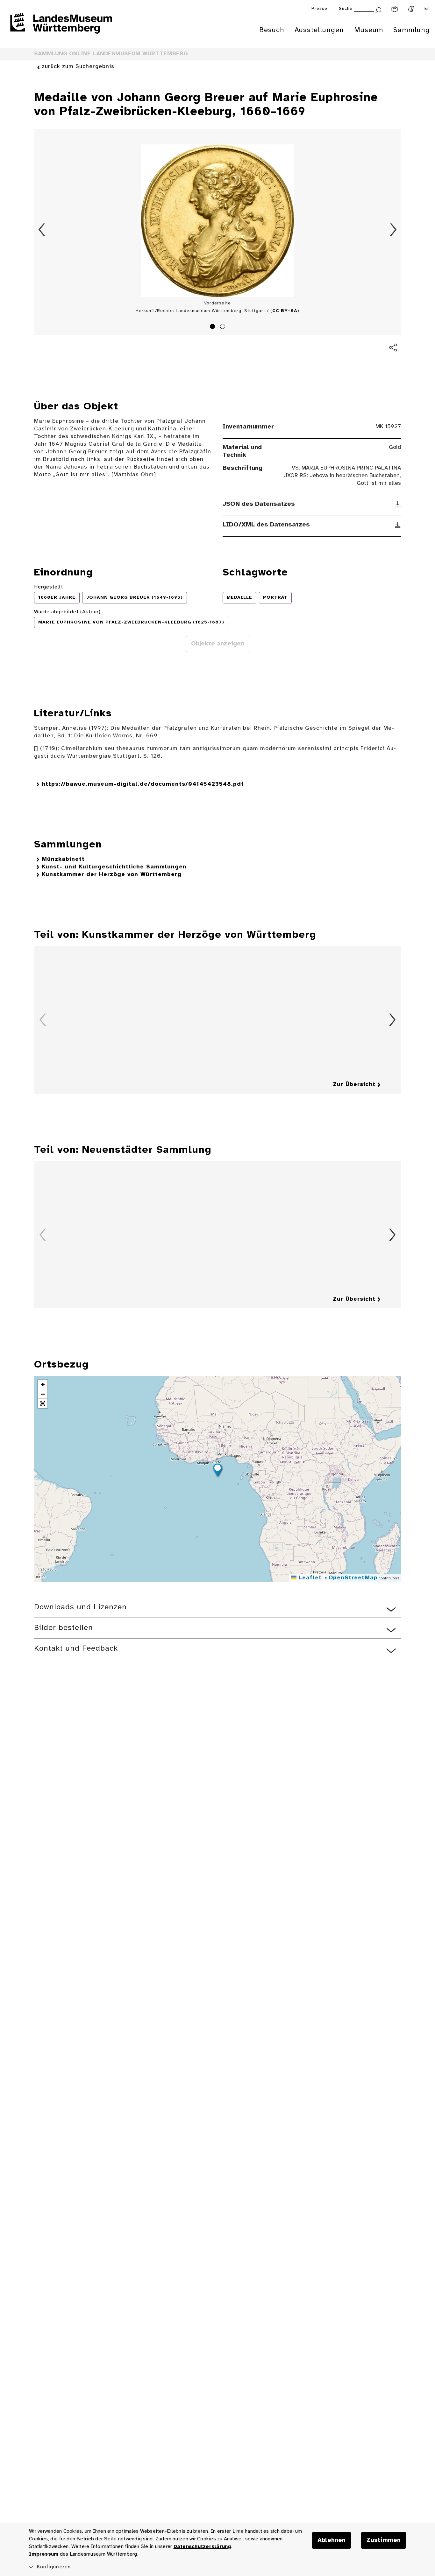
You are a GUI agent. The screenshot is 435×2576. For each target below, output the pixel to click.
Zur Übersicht (354, 1085)
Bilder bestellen (64, 1628)
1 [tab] (213, 327)
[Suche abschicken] (378, 9)
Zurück (42, 230)
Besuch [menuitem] (272, 30)
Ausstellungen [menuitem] (319, 30)
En (427, 9)
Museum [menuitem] (369, 30)
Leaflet (309, 1578)
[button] (217, 1471)
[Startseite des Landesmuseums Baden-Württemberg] (61, 27)
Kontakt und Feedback (76, 1649)
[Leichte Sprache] (395, 9)
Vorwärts (393, 230)
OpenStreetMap (353, 1578)
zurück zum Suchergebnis (78, 67)
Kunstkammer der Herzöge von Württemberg (112, 875)
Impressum (44, 2554)
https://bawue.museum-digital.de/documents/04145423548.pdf (143, 784)
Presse (319, 9)
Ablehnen (332, 2540)
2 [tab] (224, 327)
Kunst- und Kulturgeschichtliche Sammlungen (114, 867)
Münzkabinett (63, 859)
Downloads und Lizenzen (80, 1607)
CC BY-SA (285, 311)
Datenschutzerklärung (202, 2547)
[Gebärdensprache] (411, 9)
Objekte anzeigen (218, 644)
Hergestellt (49, 587)
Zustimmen (384, 2540)
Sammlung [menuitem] (412, 30)
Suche (346, 9)
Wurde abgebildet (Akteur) (67, 612)
